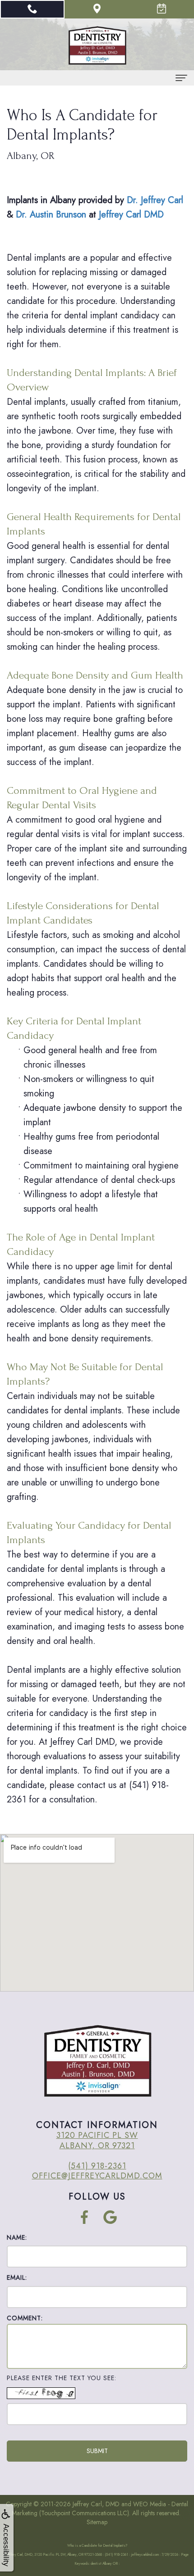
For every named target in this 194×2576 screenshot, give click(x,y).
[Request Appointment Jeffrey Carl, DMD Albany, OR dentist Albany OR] (162, 9)
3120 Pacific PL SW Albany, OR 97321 (97, 2140)
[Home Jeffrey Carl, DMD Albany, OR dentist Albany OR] (97, 45)
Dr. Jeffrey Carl (155, 200)
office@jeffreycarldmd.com (97, 2176)
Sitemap (97, 2522)
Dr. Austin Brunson (51, 215)
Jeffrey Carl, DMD (96, 2504)
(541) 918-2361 (97, 2166)
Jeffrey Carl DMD (131, 215)
